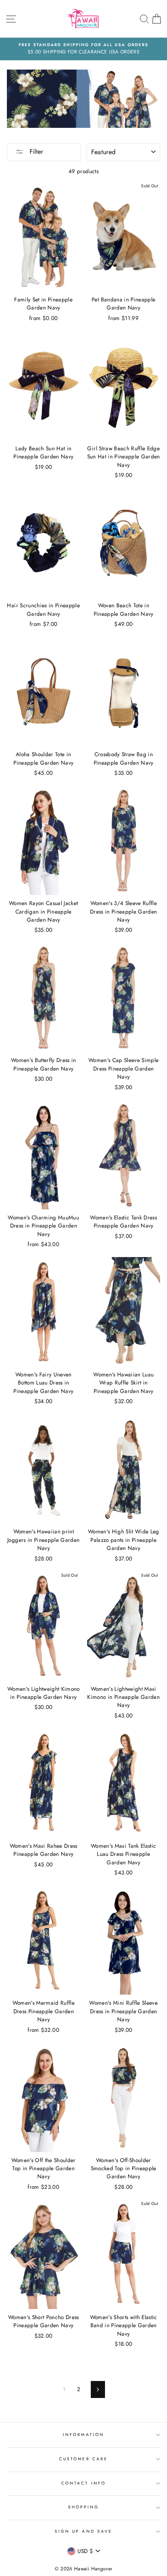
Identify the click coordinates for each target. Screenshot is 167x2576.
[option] (83, 49)
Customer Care (83, 2459)
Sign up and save (83, 2531)
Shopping (83, 2507)
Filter (35, 152)
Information (83, 2435)
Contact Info (83, 2483)
